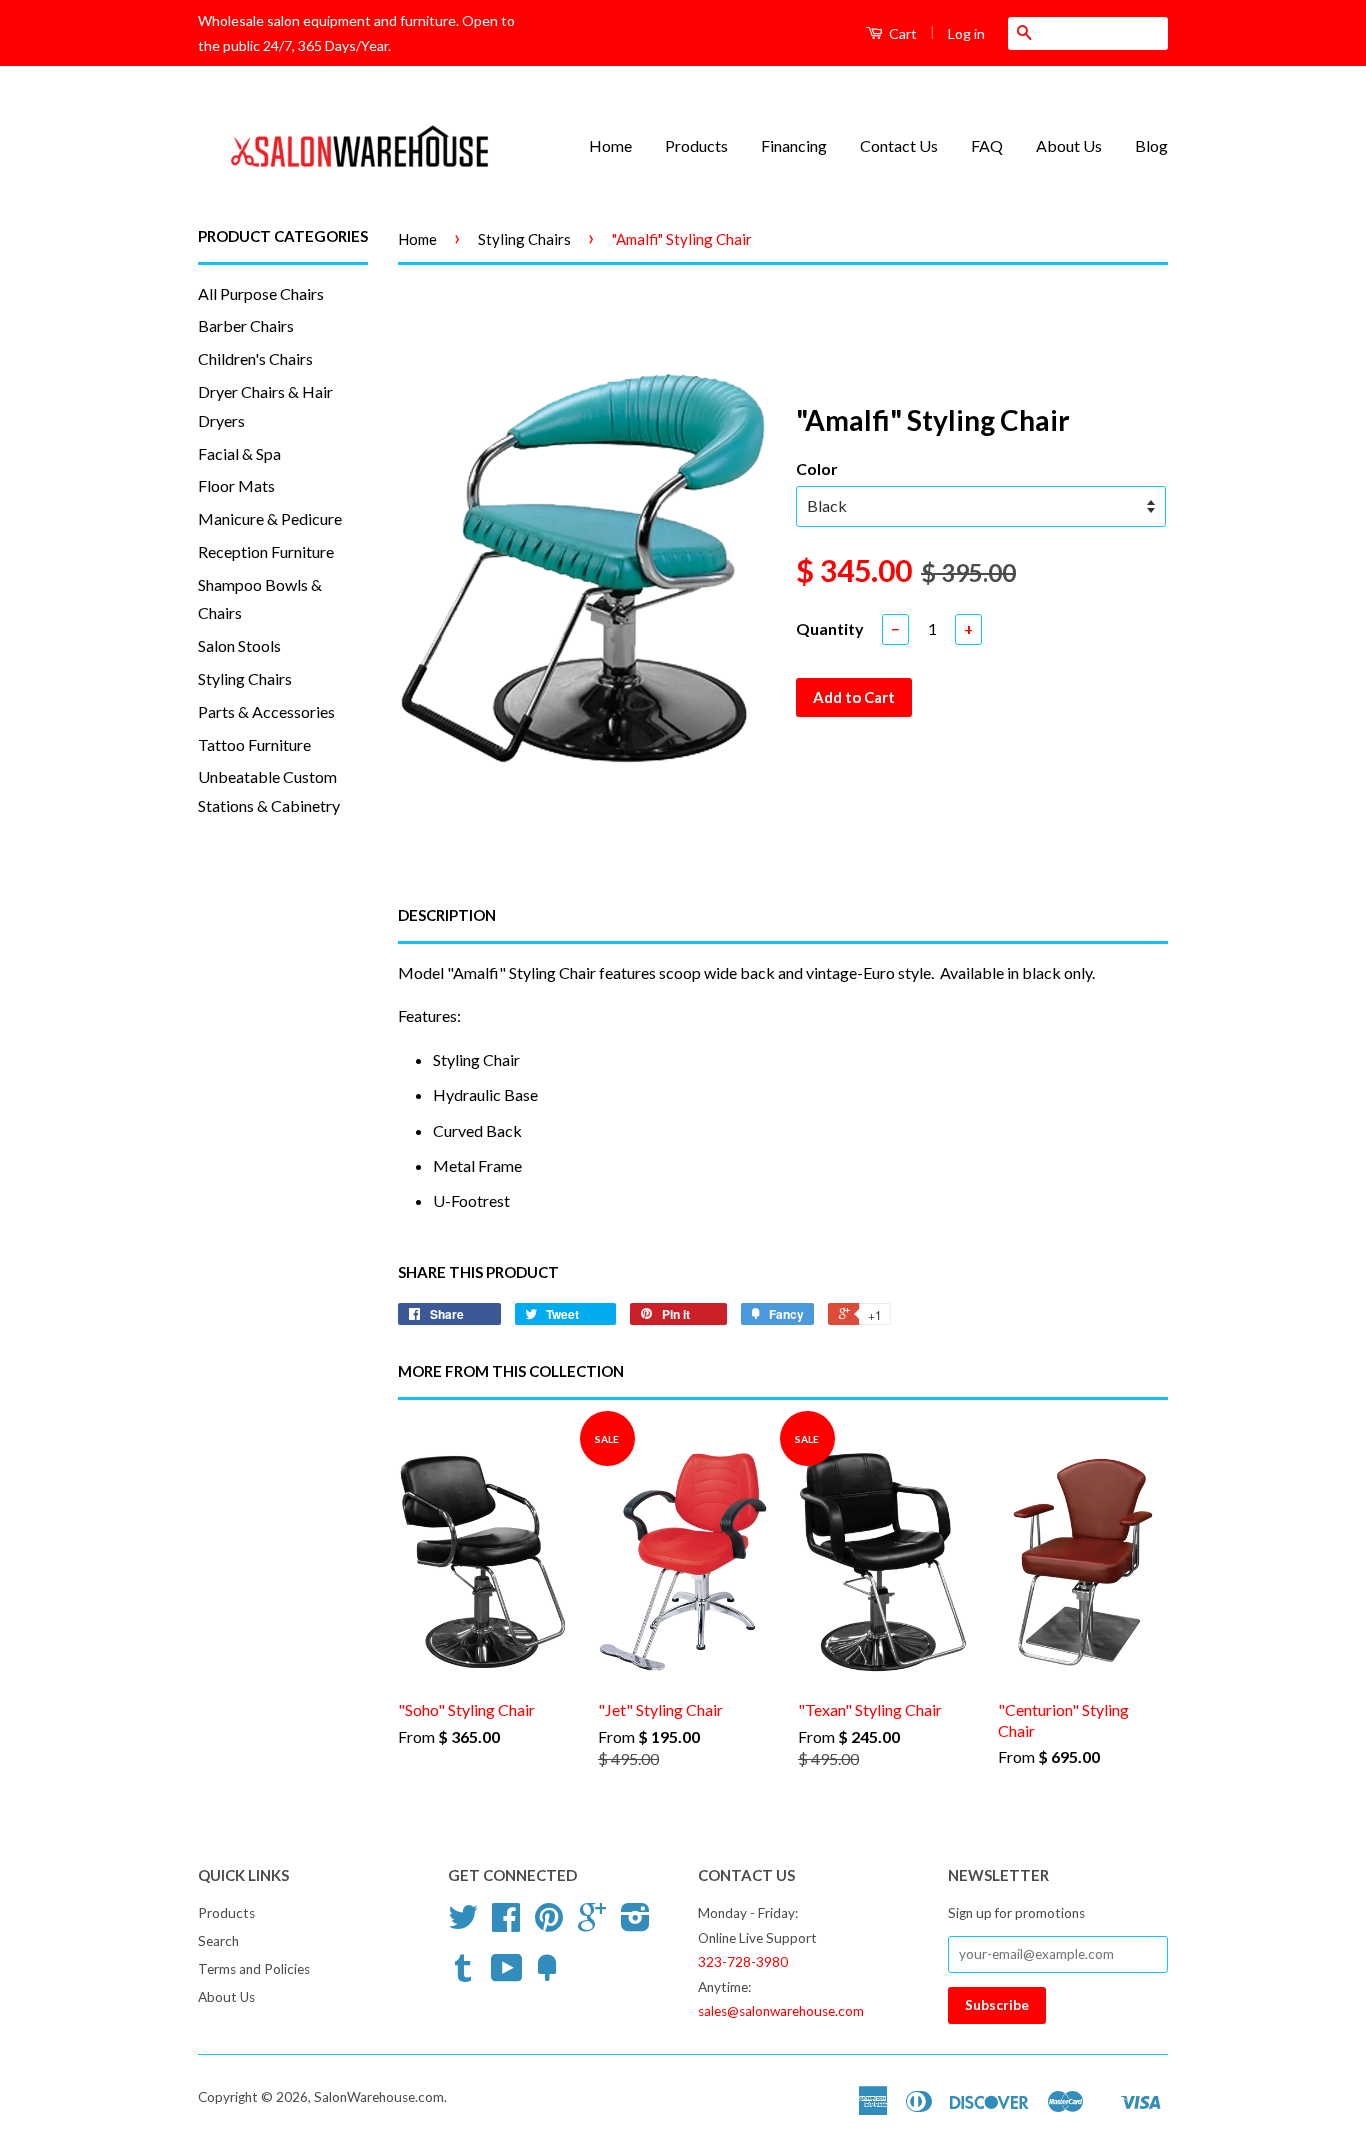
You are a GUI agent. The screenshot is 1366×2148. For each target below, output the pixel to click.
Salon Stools (239, 645)
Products (696, 145)
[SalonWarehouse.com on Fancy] (547, 1975)
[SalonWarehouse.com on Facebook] (506, 1924)
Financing (794, 145)
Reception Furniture (266, 551)
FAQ (987, 145)
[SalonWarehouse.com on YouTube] (507, 1975)
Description (447, 915)
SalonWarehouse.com (379, 2097)
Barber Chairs (246, 325)
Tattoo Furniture (254, 744)
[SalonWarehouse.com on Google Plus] (592, 1924)
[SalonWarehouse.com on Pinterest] (549, 1924)
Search (218, 1941)
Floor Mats (236, 485)
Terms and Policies (254, 1969)
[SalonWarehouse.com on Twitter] (463, 1924)
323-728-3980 (743, 1962)
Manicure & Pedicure (270, 518)
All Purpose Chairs (261, 293)
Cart (901, 33)
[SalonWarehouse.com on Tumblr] (463, 1975)
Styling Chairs (245, 678)
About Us (1069, 145)
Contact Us (899, 145)
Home (610, 145)
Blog (1151, 145)
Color (817, 468)
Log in (966, 33)
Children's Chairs (255, 358)
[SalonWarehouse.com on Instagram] (635, 1924)
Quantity (830, 628)
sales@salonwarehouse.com (781, 2011)
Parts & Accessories (266, 711)
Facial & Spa (239, 453)
